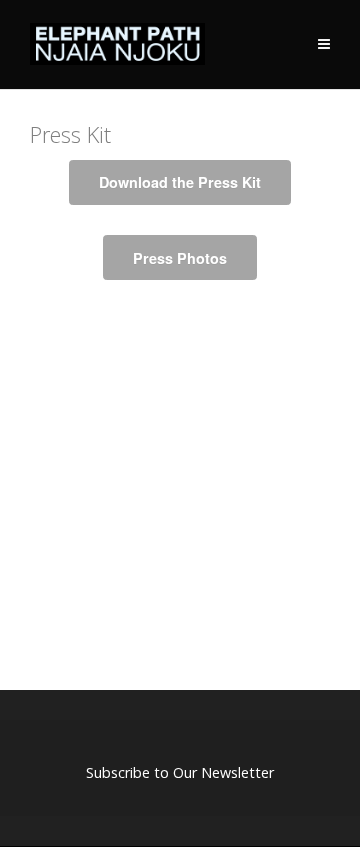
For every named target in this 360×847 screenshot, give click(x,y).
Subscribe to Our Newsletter (180, 772)
